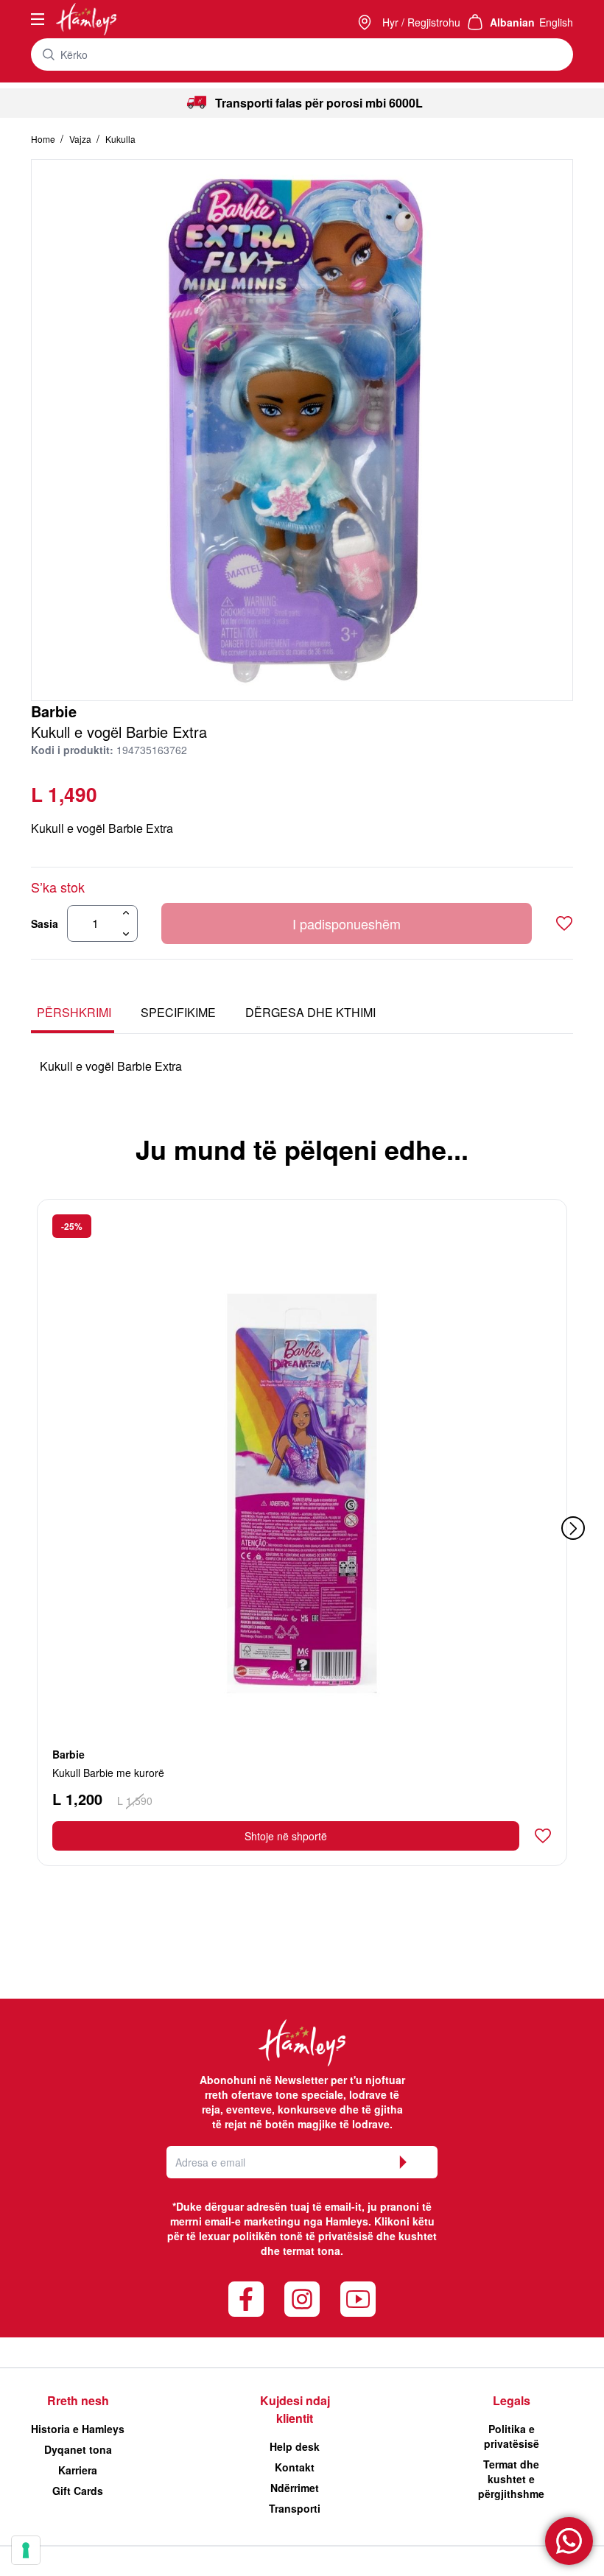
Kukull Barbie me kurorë (108, 1773)
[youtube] (358, 2299)
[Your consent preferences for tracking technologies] (26, 2550)
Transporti (295, 2508)
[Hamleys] (366, 22)
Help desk (295, 2446)
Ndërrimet (295, 2488)
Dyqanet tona (78, 2449)
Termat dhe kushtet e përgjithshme (511, 2479)
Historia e (78, 2429)
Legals (512, 2400)
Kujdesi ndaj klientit (295, 2409)
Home (44, 139)
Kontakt (295, 2467)
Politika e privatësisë (512, 2436)
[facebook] (246, 2299)
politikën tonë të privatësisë (303, 2236)
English (556, 22)
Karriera (78, 2470)
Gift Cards (78, 2491)
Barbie (54, 711)
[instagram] (302, 2299)
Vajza (81, 139)
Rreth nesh (78, 2400)
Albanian (512, 22)
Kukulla (120, 139)
